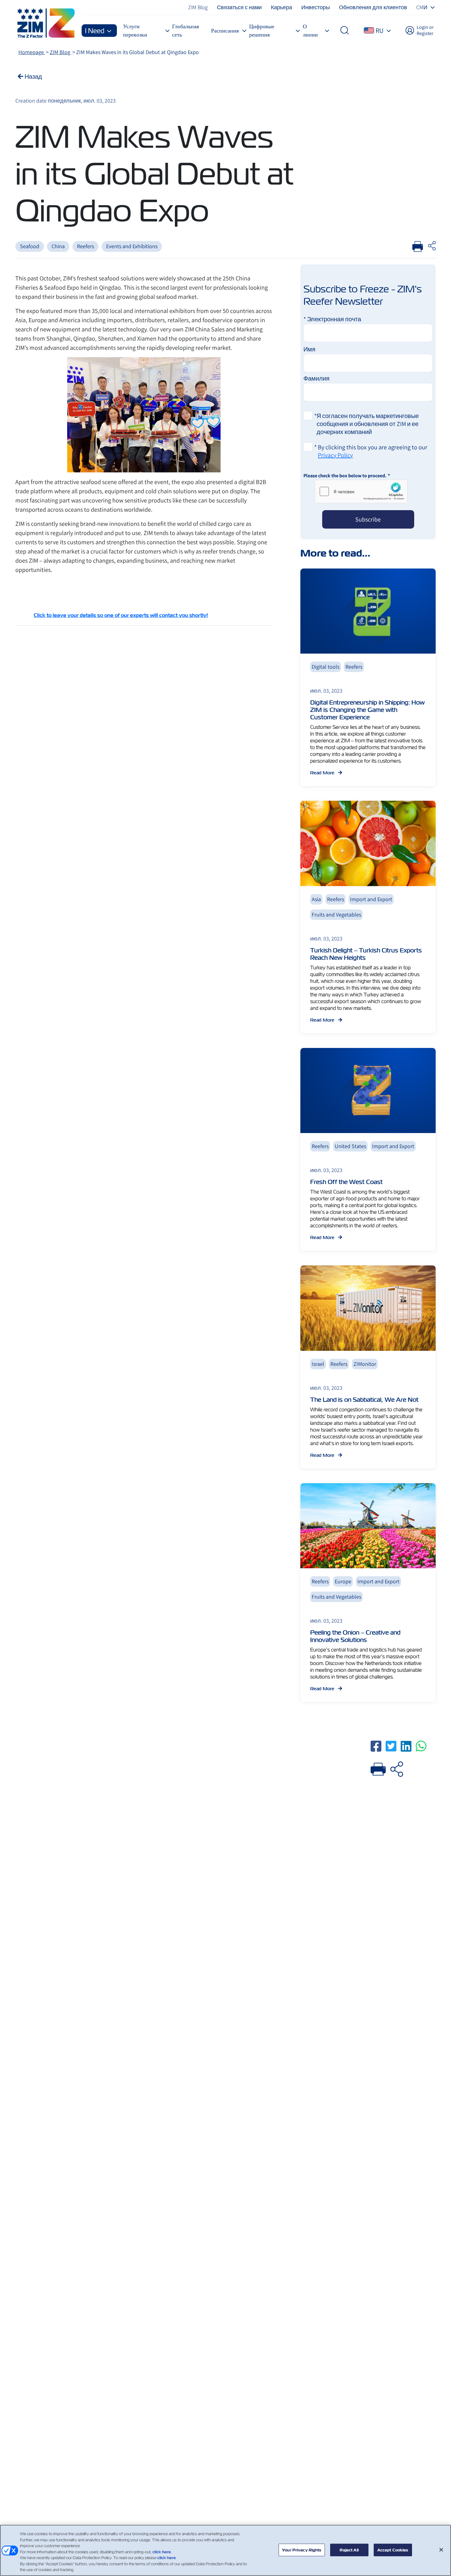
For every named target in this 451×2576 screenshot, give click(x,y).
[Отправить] (378, 1768)
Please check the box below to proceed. (347, 476)
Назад (33, 76)
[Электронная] (397, 1768)
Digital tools (326, 667)
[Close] (441, 2550)
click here (162, 2552)
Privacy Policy (335, 455)
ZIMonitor (365, 1364)
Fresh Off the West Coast (346, 1182)
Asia (316, 899)
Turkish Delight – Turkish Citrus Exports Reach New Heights (366, 954)
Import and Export (371, 899)
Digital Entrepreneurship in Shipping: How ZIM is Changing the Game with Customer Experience (367, 710)
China (58, 246)
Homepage (32, 52)
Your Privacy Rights (302, 2550)
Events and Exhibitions (132, 246)
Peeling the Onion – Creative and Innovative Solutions (355, 1636)
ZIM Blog (61, 52)
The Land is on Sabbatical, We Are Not (364, 1400)
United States (350, 1146)
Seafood (30, 246)
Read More (323, 773)
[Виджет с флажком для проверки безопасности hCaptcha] (361, 491)
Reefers (85, 246)
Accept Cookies (393, 2550)
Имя (309, 349)
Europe (343, 1581)
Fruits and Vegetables (336, 915)
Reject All (349, 2550)
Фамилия (316, 378)
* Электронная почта (332, 319)
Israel (318, 1364)
